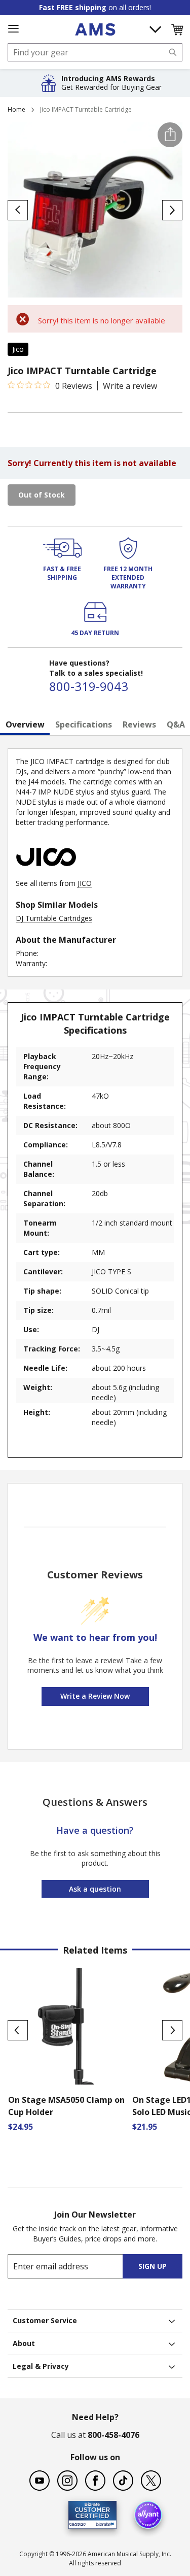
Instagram (67, 2481)
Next (172, 2030)
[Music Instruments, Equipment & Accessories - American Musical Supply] (95, 29)
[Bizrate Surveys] (103, 2523)
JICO (85, 883)
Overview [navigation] (25, 724)
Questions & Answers (95, 1802)
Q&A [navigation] (176, 724)
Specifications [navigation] (84, 724)
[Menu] (13, 29)
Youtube (40, 2481)
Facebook (95, 2481)
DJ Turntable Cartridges (54, 918)
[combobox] (95, 52)
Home (16, 109)
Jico (18, 349)
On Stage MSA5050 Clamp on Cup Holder (66, 2106)
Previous (18, 2030)
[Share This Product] (170, 135)
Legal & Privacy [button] (41, 2366)
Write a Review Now (95, 1696)
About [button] (24, 2343)
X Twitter (151, 2481)
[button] (177, 29)
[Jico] (46, 873)
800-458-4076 (113, 2435)
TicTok (123, 2481)
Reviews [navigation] (139, 724)
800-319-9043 (89, 686)
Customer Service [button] (45, 2320)
